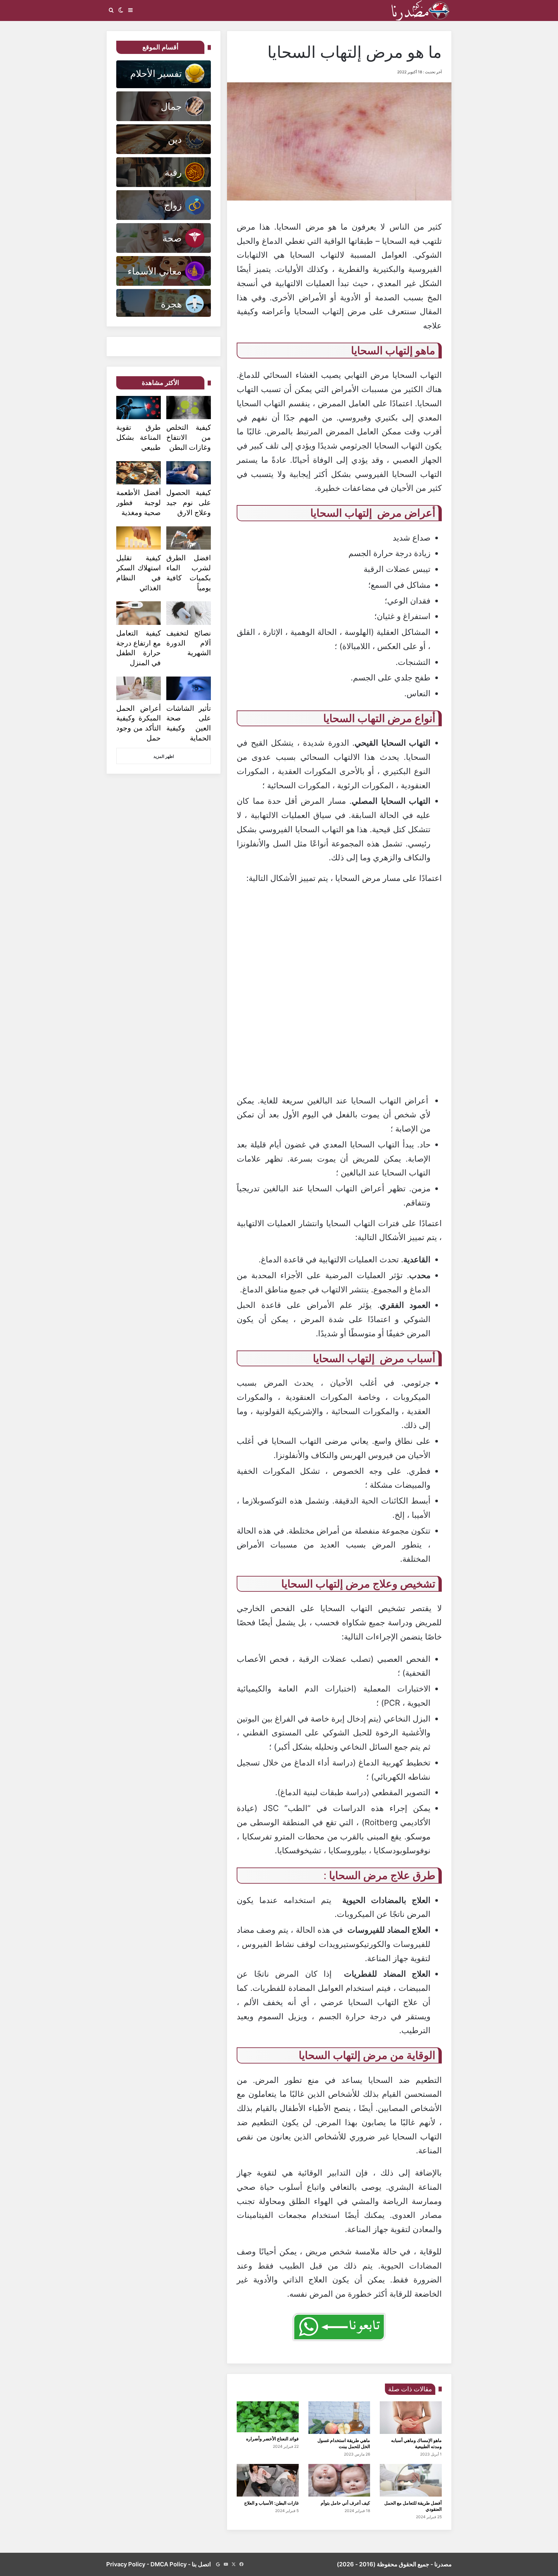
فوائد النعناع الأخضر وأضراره (272, 2439)
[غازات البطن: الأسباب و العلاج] (268, 2480)
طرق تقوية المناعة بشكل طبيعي (139, 437)
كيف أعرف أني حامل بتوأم (345, 2503)
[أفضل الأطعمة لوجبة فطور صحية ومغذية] (139, 473)
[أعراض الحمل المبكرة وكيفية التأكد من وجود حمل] (139, 688)
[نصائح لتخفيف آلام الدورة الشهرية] (189, 613)
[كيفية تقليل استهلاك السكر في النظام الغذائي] (139, 538)
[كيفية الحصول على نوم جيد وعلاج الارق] (189, 473)
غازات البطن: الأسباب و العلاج (271, 2503)
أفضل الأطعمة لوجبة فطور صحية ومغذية (139, 502)
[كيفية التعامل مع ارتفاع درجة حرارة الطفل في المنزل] (139, 613)
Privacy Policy (126, 2564)
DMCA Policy (169, 2564)
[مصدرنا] (421, 10)
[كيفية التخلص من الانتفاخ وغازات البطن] (189, 408)
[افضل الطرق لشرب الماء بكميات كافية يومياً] (189, 538)
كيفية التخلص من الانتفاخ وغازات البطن (189, 437)
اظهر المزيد (164, 756)
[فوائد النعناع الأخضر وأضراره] (268, 2417)
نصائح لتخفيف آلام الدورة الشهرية (189, 643)
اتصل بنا (201, 2564)
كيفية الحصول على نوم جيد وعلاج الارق (189, 502)
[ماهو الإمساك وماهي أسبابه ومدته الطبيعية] (411, 2418)
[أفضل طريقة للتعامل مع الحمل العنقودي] (411, 2480)
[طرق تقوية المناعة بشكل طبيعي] (139, 408)
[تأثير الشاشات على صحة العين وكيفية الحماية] (189, 688)
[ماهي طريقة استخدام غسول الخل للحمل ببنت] (339, 2418)
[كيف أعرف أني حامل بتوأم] (339, 2480)
